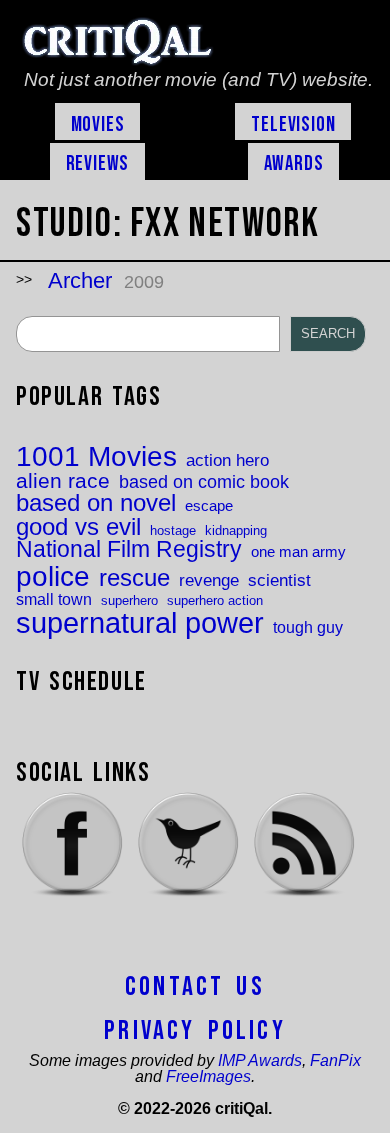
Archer (80, 280)
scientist (279, 580)
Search (328, 333)
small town (54, 599)
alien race (63, 481)
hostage (173, 530)
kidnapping (236, 530)
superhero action (215, 600)
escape (209, 506)
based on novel (96, 504)
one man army (298, 552)
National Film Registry (129, 550)
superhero (129, 600)
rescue (134, 579)
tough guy (308, 627)
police (53, 576)
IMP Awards (260, 1060)
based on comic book (204, 482)
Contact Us (195, 987)
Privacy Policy (195, 1031)
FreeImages (208, 1076)
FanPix (335, 1060)
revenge (209, 580)
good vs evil (78, 527)
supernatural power (140, 622)
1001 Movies (96, 457)
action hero (227, 460)
